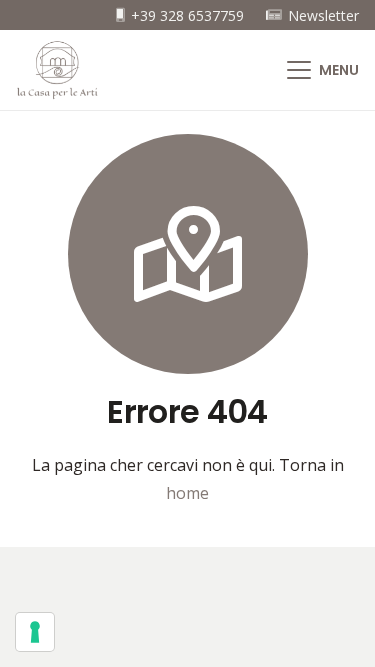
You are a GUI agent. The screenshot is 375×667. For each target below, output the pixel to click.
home (187, 493)
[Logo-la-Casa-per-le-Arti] (57, 70)
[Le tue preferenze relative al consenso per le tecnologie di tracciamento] (35, 632)
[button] (323, 70)
